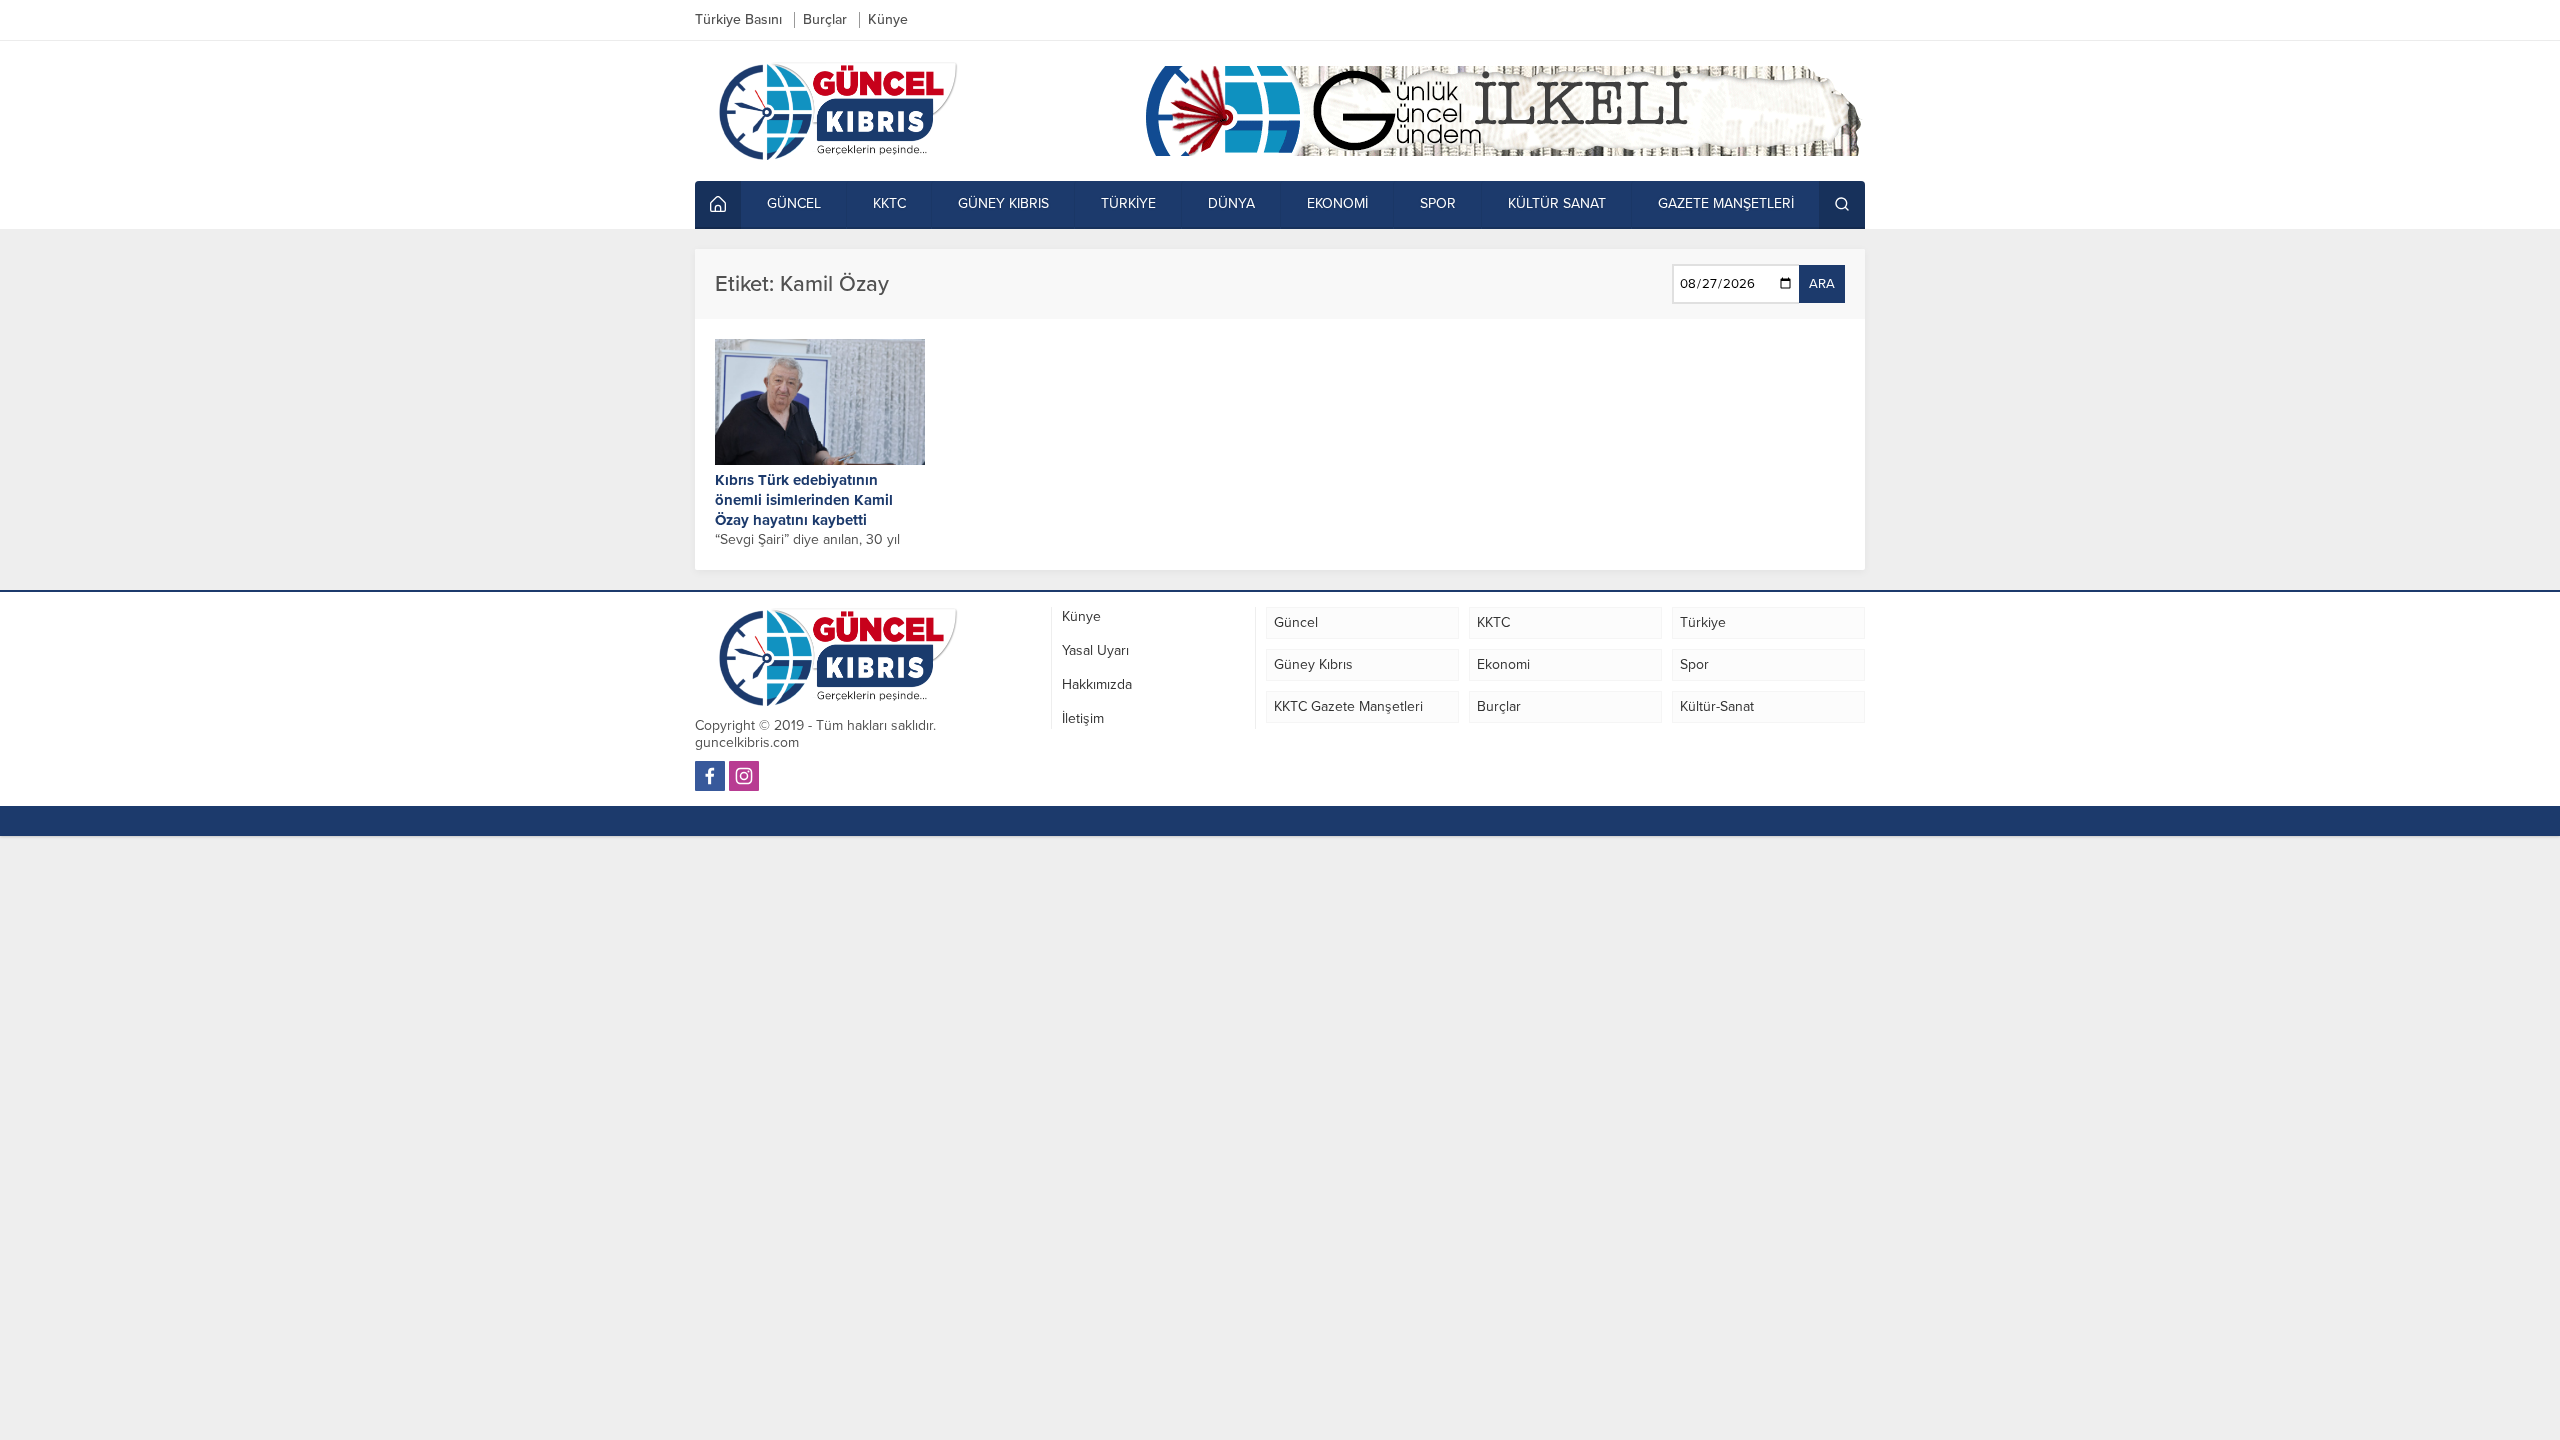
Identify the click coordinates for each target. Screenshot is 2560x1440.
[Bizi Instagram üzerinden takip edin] (744, 776)
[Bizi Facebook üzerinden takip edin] (710, 776)
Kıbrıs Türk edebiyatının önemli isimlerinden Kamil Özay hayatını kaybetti (804, 500)
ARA (1822, 284)
